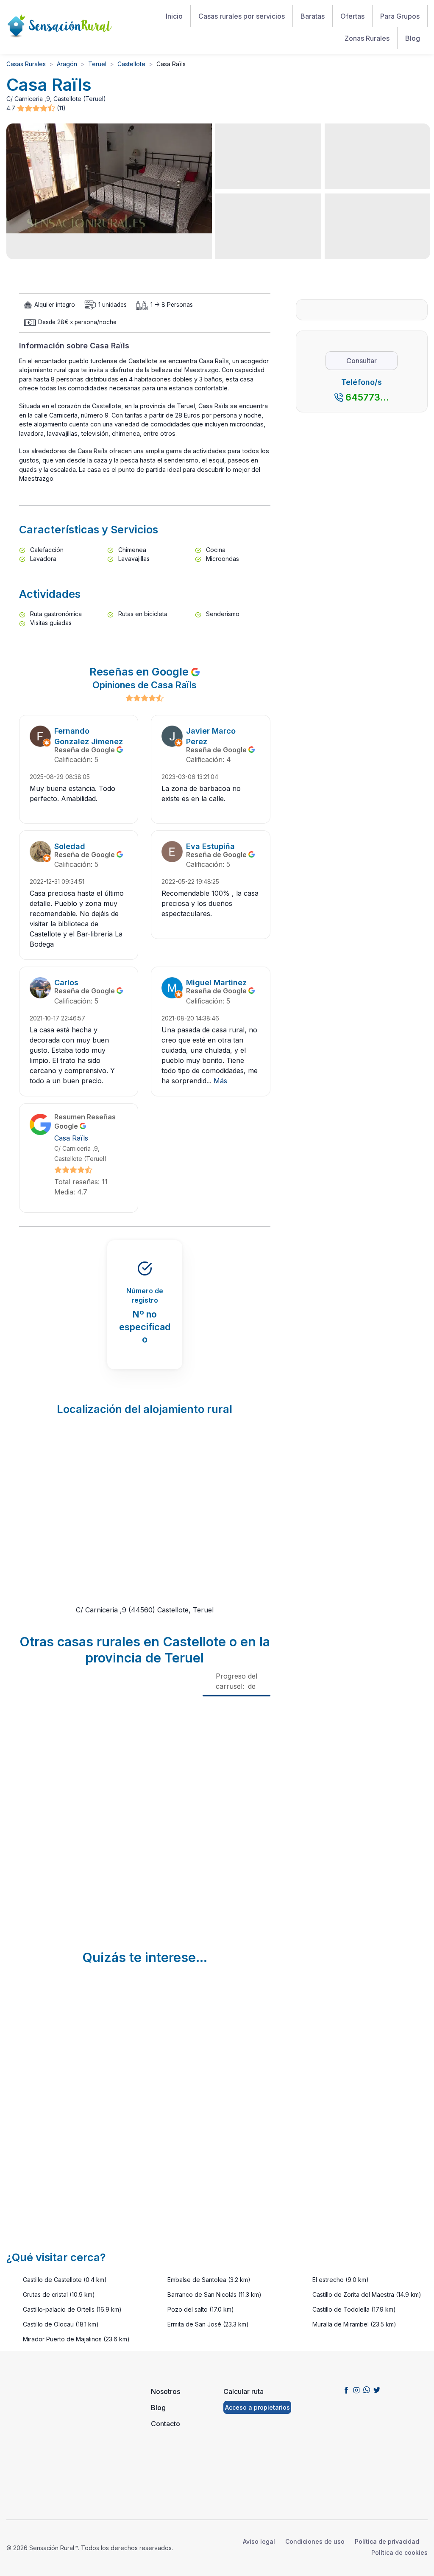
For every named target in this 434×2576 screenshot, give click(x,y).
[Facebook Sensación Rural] (346, 2390)
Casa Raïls (71, 1138)
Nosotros (166, 2391)
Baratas (313, 16)
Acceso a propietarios (257, 2407)
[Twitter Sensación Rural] (377, 2390)
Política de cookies (399, 2552)
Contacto (166, 2424)
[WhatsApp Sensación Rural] (367, 2390)
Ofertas (352, 16)
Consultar (362, 361)
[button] (37, 108)
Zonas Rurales (367, 38)
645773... (367, 397)
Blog (413, 38)
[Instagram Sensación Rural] (356, 2390)
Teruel (97, 64)
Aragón (67, 64)
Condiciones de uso (315, 2541)
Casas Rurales (26, 64)
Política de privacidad (387, 2541)
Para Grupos (400, 16)
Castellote (131, 64)
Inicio (174, 16)
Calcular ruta (243, 2391)
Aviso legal (259, 2541)
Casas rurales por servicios (242, 16)
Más (220, 1081)
